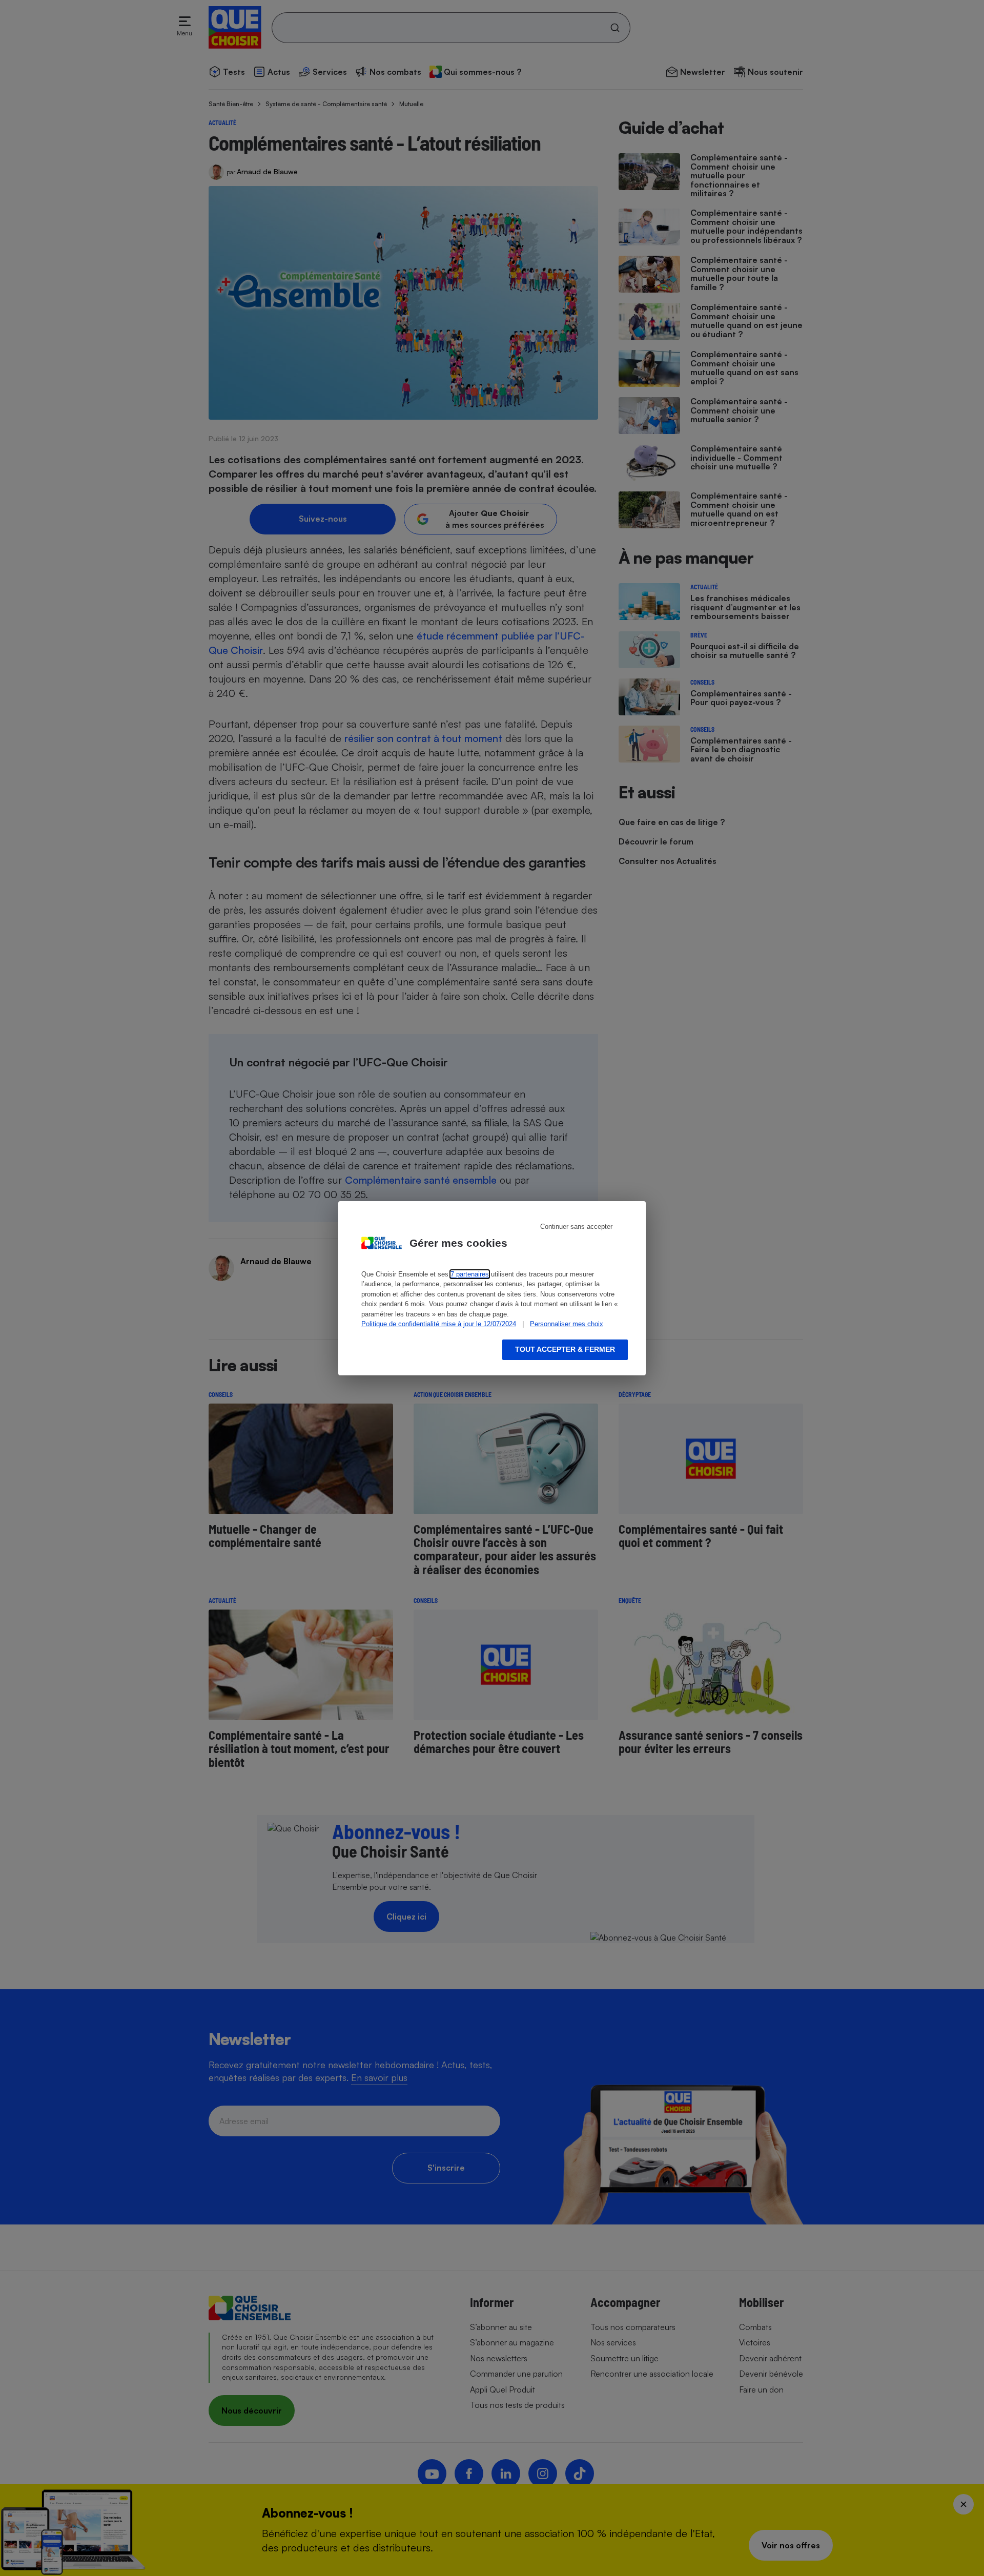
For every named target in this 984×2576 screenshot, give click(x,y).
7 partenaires (470, 1274)
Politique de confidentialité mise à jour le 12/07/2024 (439, 1324)
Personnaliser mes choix (567, 1324)
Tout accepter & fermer (565, 1349)
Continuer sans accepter (576, 1227)
